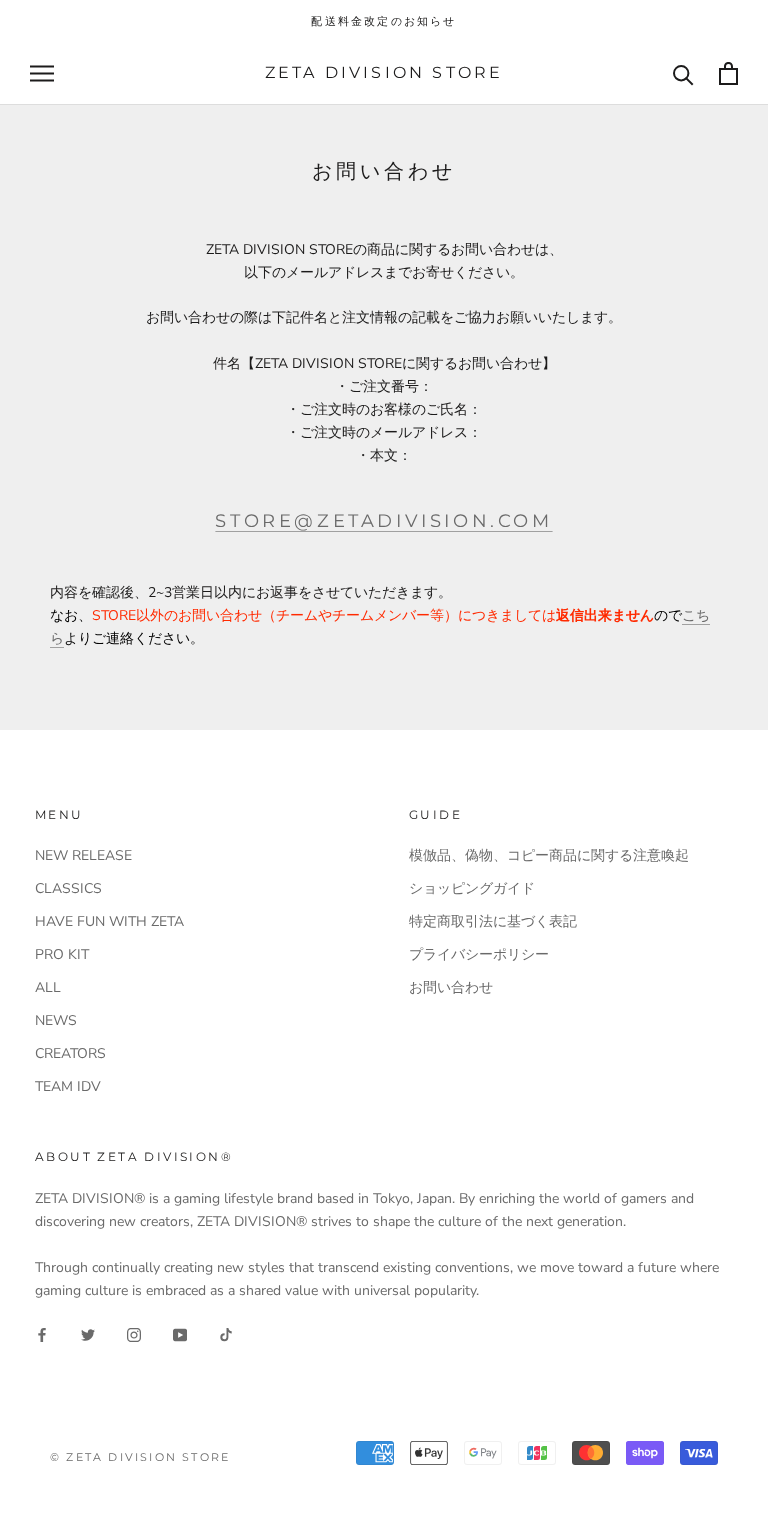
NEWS (56, 1020)
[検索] (683, 73)
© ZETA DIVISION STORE (140, 1457)
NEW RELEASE (83, 855)
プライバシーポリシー (479, 954)
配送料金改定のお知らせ (383, 21)
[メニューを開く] (42, 73)
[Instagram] (134, 1333)
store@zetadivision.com (383, 521)
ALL (48, 987)
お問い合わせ (451, 987)
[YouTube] (180, 1333)
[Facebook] (42, 1333)
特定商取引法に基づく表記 (493, 921)
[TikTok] (226, 1333)
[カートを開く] (728, 73)
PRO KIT (62, 954)
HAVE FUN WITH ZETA (109, 921)
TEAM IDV (68, 1086)
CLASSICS (68, 888)
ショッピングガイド (472, 888)
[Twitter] (88, 1333)
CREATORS (70, 1053)
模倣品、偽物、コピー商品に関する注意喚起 (549, 855)
